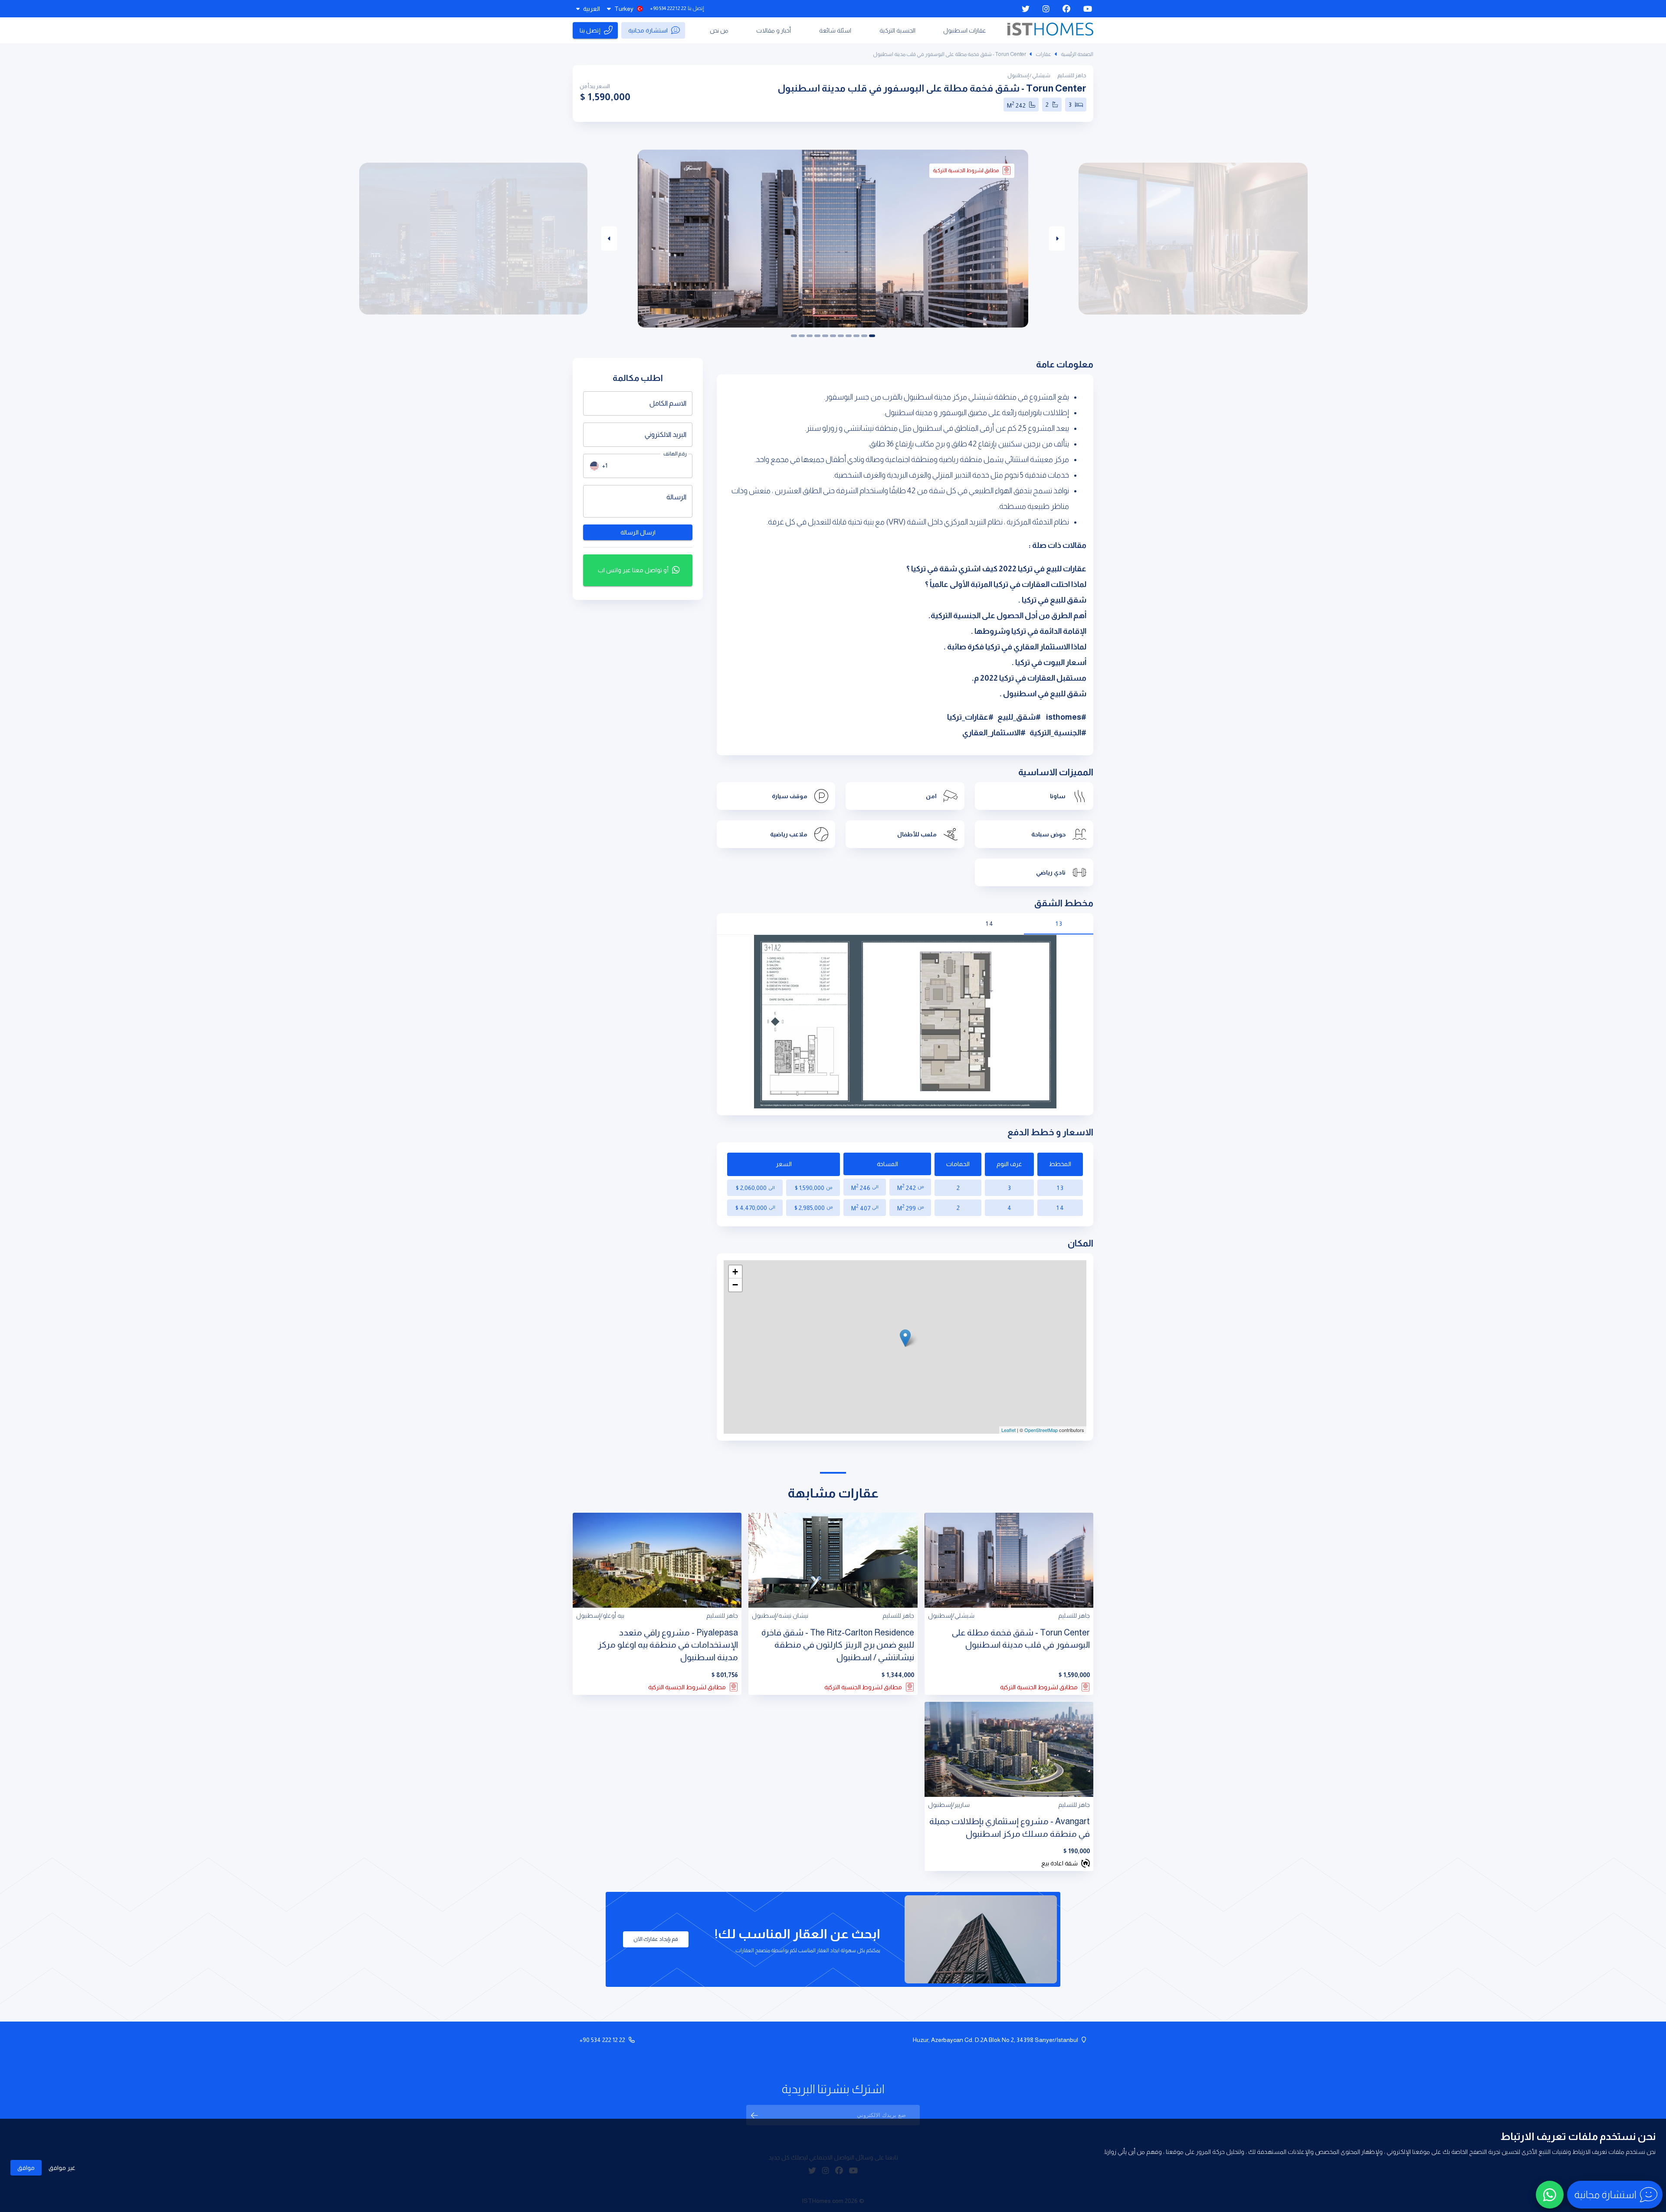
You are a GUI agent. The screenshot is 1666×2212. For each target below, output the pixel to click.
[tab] (1059, 924)
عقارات (1043, 54)
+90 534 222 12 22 (668, 8)
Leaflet (1008, 1430)
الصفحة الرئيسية (1077, 54)
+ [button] (735, 1272)
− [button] (735, 1285)
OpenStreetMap (1041, 1430)
